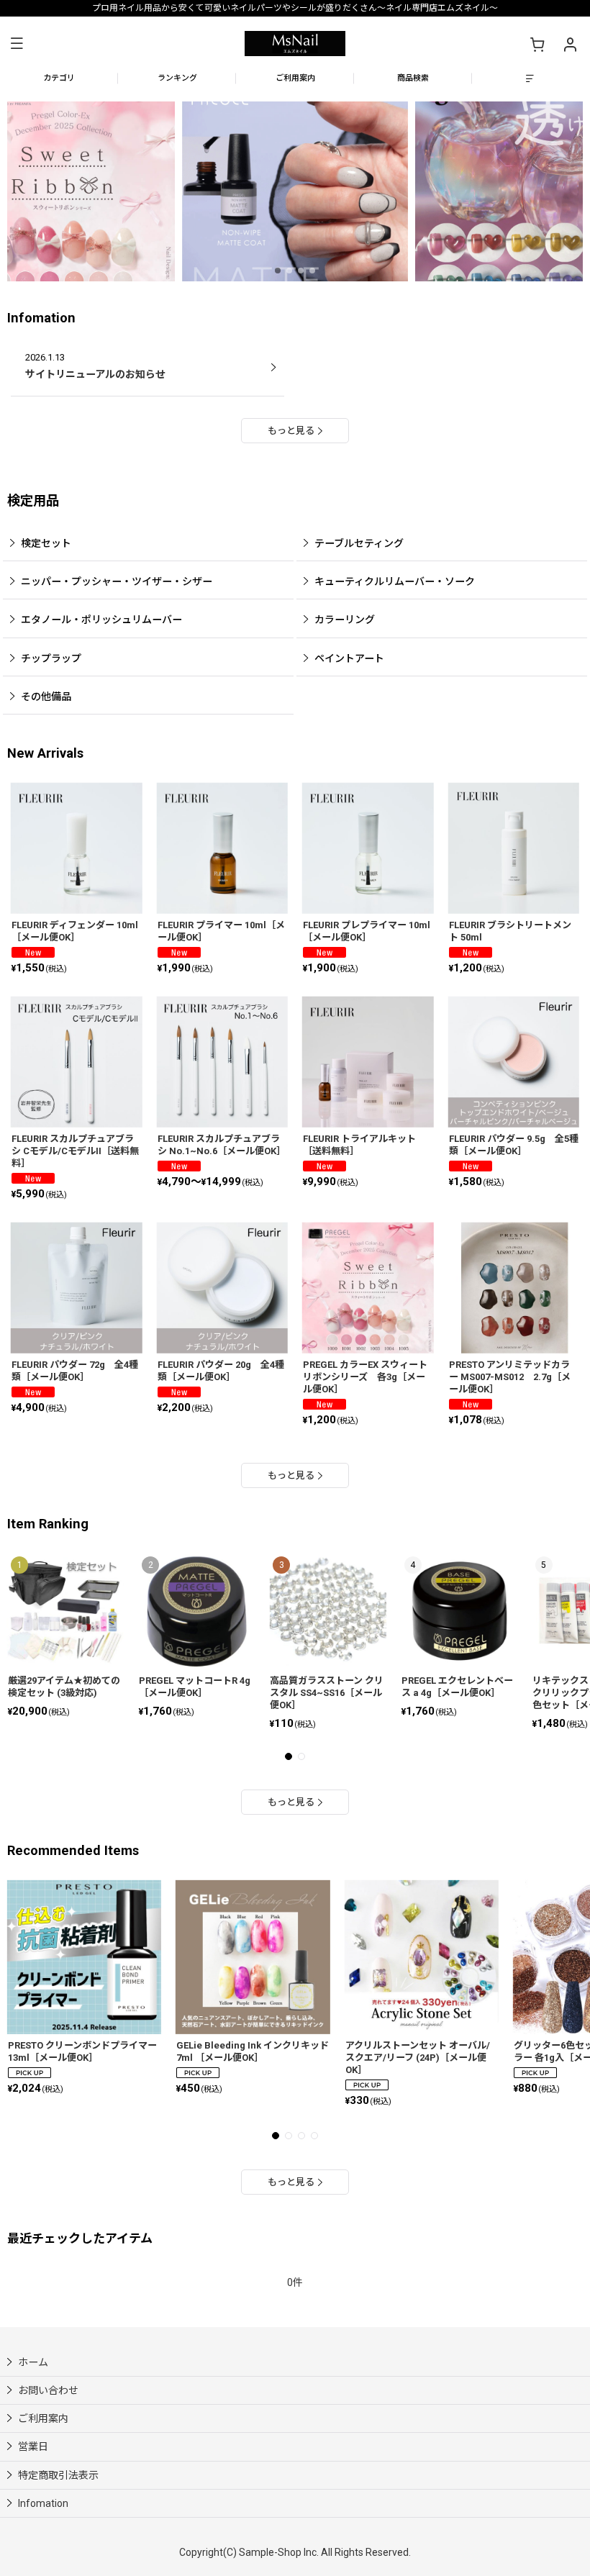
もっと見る (291, 431)
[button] (17, 44)
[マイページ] (570, 44)
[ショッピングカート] (537, 44)
